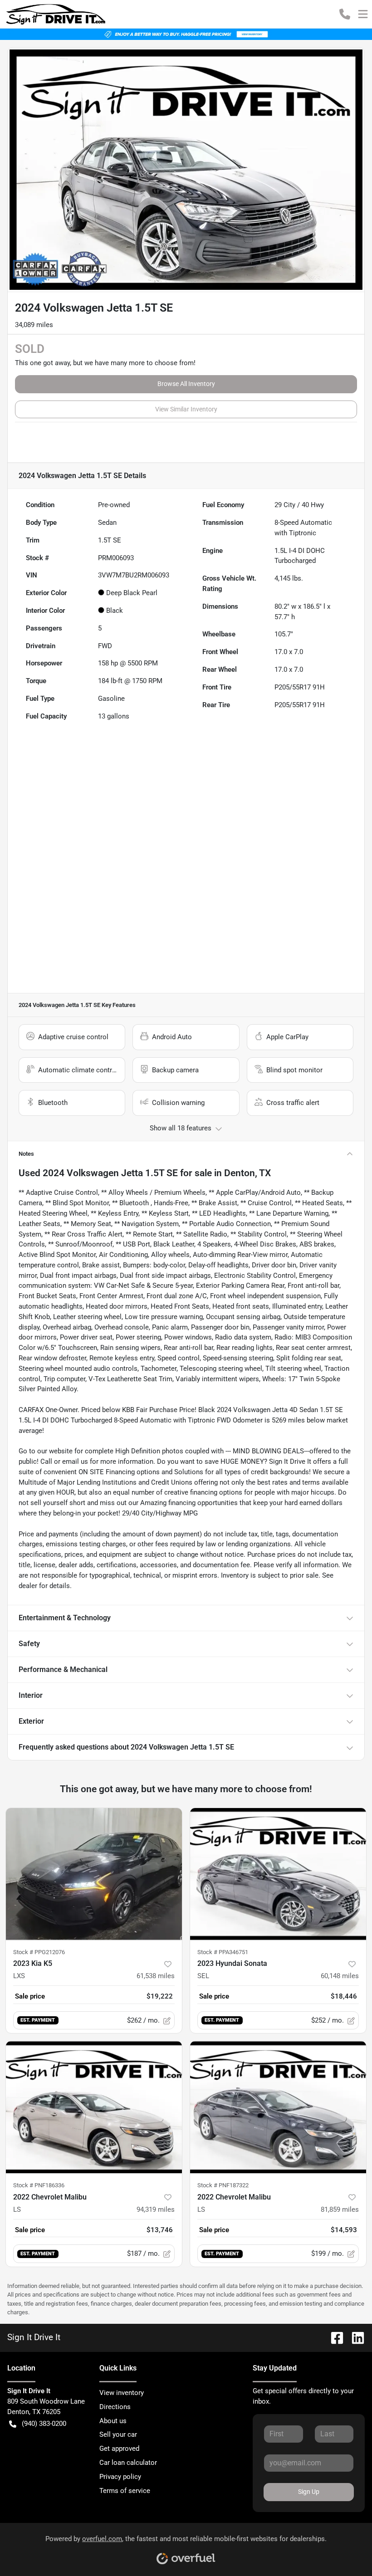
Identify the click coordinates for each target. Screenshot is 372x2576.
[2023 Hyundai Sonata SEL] (278, 1874)
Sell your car (118, 2434)
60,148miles (340, 1976)
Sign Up (309, 2492)
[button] (345, 14)
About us (113, 2421)
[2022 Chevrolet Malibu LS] (94, 2107)
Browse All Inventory (186, 384)
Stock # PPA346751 (223, 1952)
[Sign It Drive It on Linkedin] (354, 2337)
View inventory (122, 2393)
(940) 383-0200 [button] (44, 2424)
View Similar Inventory (186, 409)
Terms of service (125, 2491)
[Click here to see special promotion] (186, 34)
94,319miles (156, 2209)
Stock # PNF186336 (39, 2185)
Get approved (119, 2449)
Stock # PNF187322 (223, 2185)
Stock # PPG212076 (39, 1952)
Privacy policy (120, 2477)
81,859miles (340, 2209)
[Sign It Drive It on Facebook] (333, 2337)
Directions (115, 2407)
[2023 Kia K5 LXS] (94, 1874)
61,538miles (156, 1976)
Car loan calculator (128, 2463)
